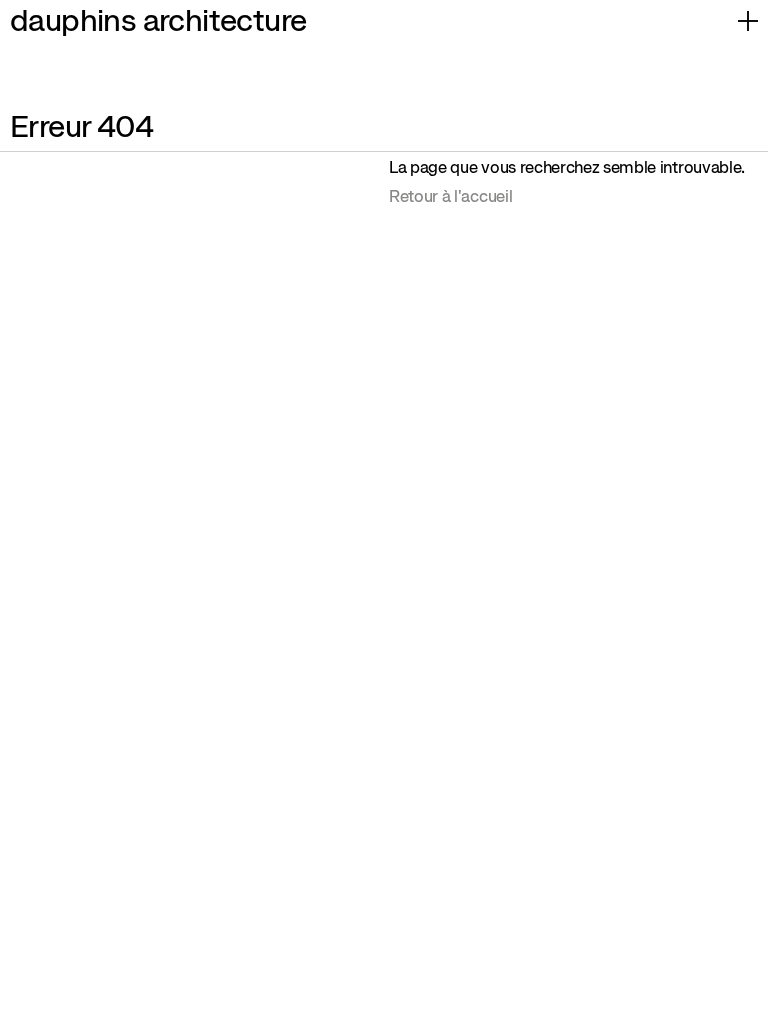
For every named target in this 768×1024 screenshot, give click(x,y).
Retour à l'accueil (450, 196)
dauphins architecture (158, 21)
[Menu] (748, 21)
